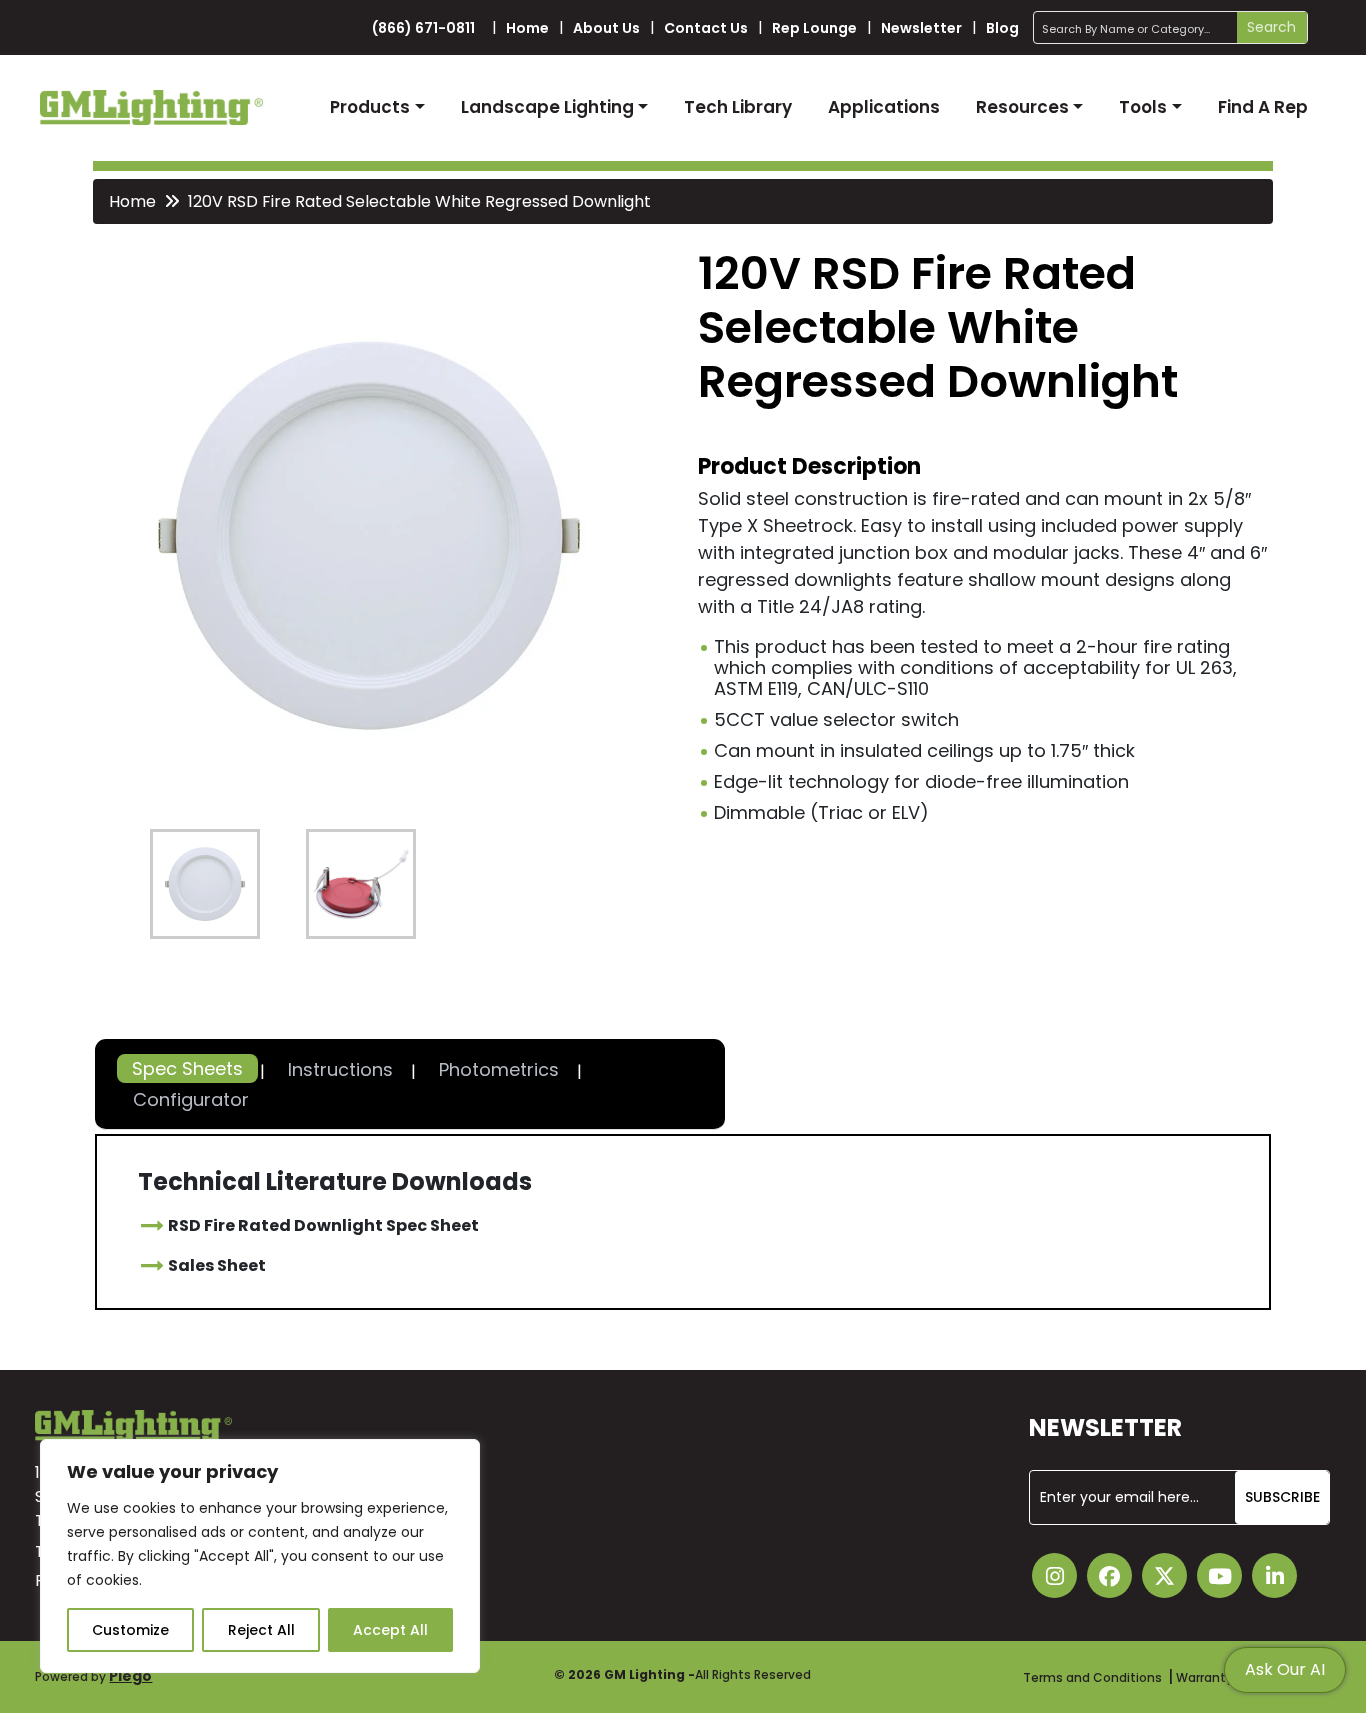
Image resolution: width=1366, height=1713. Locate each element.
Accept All (390, 1630)
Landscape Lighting (547, 107)
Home (527, 28)
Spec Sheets (187, 1068)
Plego (130, 1676)
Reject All (261, 1630)
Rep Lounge (814, 28)
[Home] (151, 107)
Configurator (191, 1099)
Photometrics (499, 1069)
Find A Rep (1263, 107)
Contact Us (706, 28)
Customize (130, 1630)
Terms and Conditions (1092, 1677)
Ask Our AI (1285, 1669)
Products (370, 107)
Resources (1022, 107)
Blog (1002, 28)
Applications (884, 107)
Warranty (1204, 1677)
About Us (606, 28)
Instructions (340, 1069)
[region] (260, 1556)
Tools (1143, 107)
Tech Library (738, 107)
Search (1271, 27)
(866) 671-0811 (423, 28)
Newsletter (921, 28)
